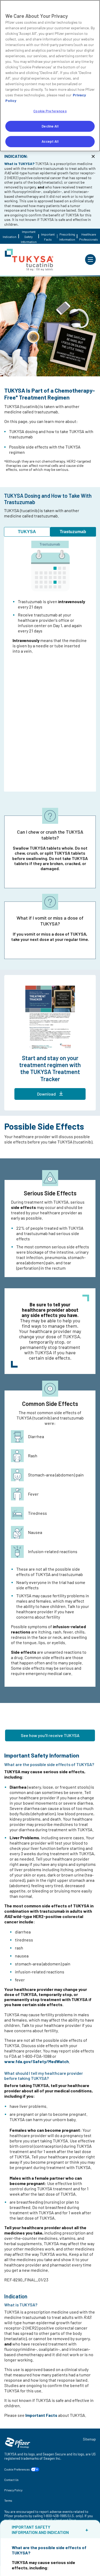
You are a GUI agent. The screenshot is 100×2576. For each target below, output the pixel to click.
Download (46, 1094)
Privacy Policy (13, 2490)
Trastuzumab (73, 532)
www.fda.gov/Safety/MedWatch (37, 2061)
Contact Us (11, 2480)
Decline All (50, 126)
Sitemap (89, 2439)
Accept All (50, 141)
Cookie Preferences (17, 2469)
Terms (8, 2501)
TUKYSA (27, 532)
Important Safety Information (29, 237)
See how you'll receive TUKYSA (50, 1735)
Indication (9, 237)
